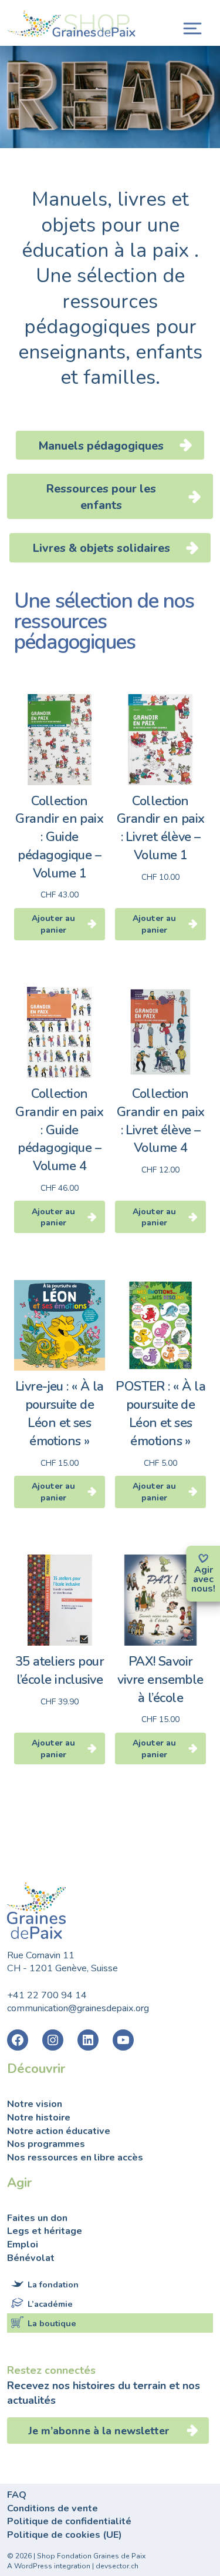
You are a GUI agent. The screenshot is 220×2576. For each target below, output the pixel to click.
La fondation (53, 2284)
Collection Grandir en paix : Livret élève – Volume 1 (161, 828)
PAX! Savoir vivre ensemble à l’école (160, 1680)
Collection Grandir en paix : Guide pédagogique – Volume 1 (59, 837)
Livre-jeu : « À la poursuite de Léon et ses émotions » (60, 1413)
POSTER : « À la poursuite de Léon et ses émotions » (160, 1413)
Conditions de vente (53, 2508)
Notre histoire (39, 2118)
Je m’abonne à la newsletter (100, 2431)
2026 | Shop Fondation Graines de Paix (80, 2556)
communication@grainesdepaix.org (78, 2008)
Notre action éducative (59, 2131)
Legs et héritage (45, 2231)
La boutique (52, 2323)
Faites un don (37, 2218)
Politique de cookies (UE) (65, 2535)
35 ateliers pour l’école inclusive (60, 1671)
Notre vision (35, 2104)
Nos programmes (46, 2144)
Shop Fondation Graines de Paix (72, 25)
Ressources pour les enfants (101, 497)
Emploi (23, 2245)
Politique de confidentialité (69, 2521)
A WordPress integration (49, 2566)
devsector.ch (117, 2566)
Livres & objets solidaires (101, 548)
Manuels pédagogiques (101, 446)
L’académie (50, 2304)
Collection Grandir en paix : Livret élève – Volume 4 (161, 1121)
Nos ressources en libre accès (75, 2158)
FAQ (17, 2495)
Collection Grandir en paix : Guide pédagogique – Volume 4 (59, 1130)
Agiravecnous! (203, 1579)
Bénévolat (31, 2258)
